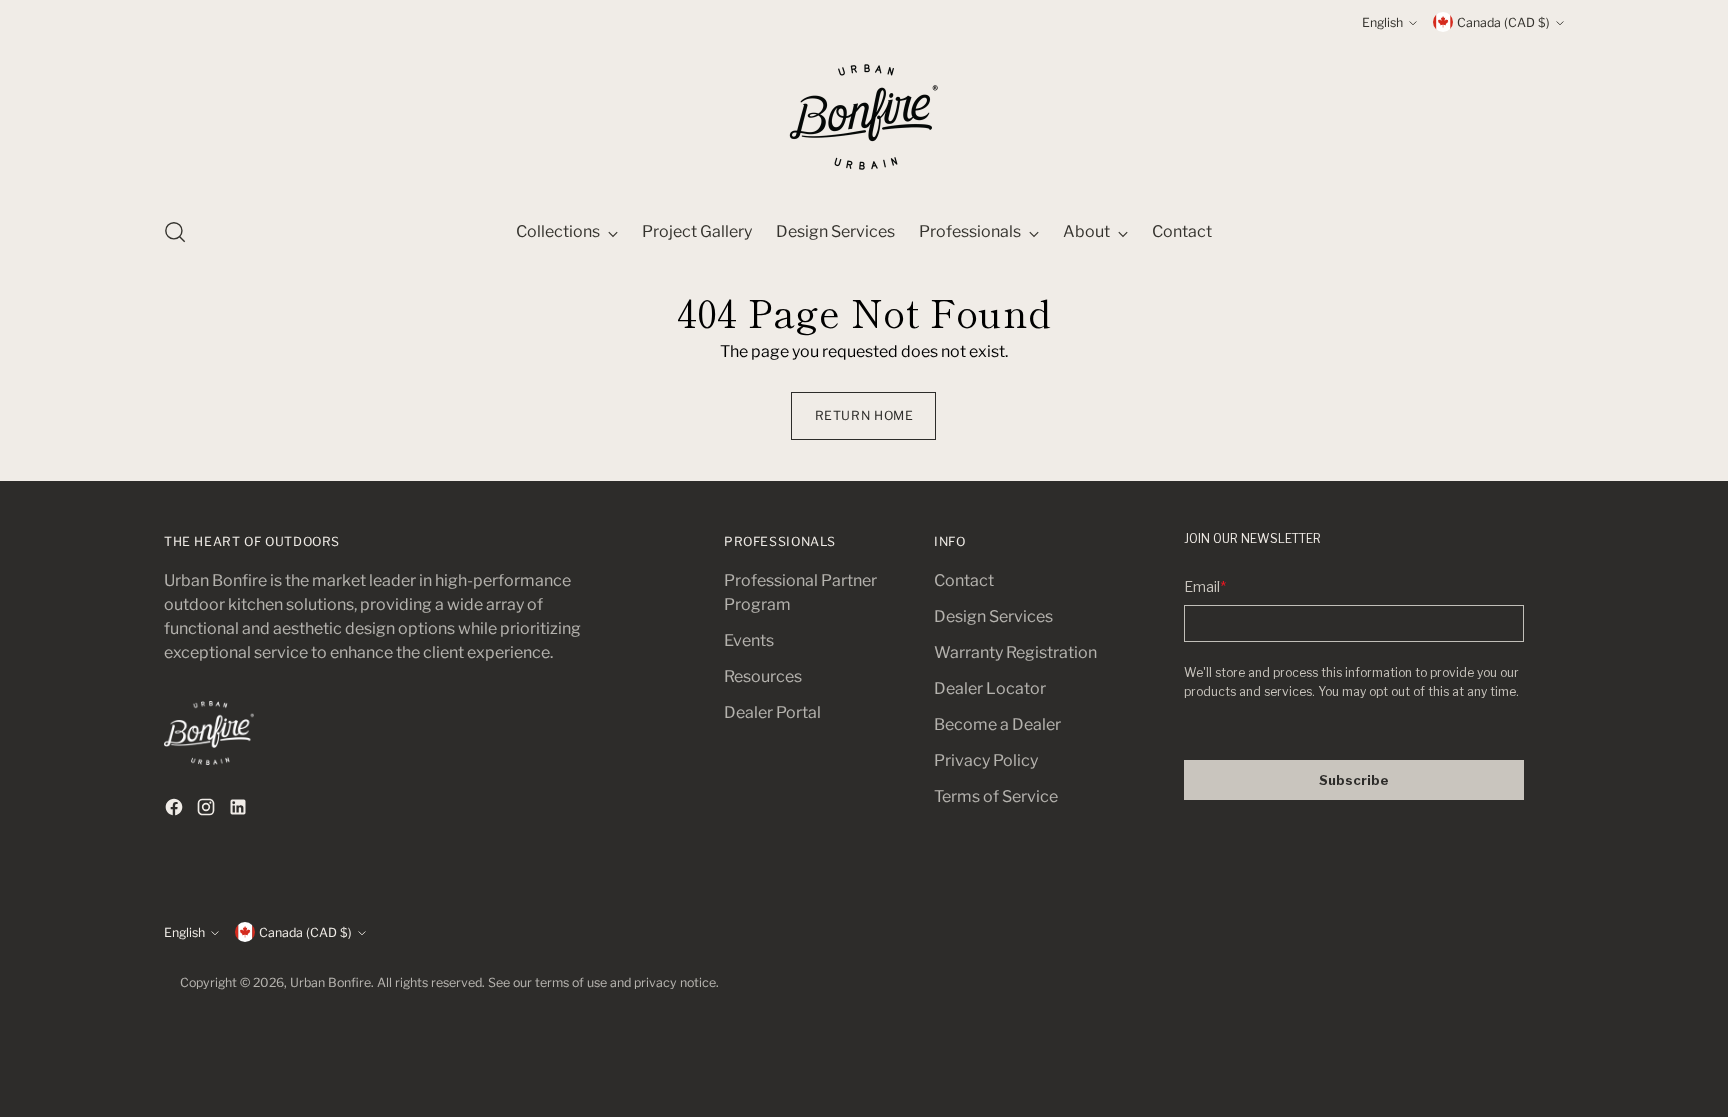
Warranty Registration (1015, 652)
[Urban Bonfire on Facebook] (176, 810)
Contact (964, 580)
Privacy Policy (986, 760)
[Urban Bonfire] (864, 117)
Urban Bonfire (330, 982)
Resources (763, 676)
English (1382, 22)
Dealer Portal (772, 712)
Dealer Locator (990, 688)
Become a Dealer (997, 724)
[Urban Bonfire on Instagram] (208, 810)
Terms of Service (996, 796)
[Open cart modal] (1553, 232)
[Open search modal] (175, 232)
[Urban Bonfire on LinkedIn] (240, 810)
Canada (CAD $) (1503, 22)
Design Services (993, 616)
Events (749, 640)
